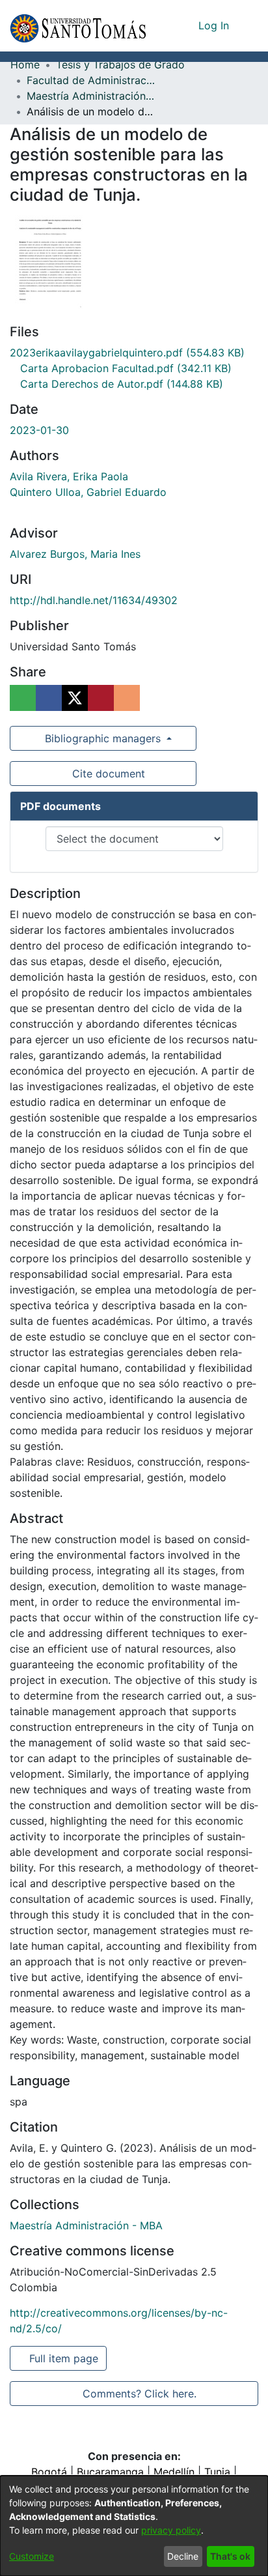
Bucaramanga (110, 2472)
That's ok (230, 2556)
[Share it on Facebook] (49, 698)
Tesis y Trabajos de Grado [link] (120, 65)
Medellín (174, 2472)
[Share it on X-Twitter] (75, 698)
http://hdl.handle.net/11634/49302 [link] (94, 600)
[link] (127, 353)
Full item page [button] (65, 2358)
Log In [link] (214, 25)
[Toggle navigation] (248, 25)
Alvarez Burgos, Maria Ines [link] (75, 554)
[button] (78, 26)
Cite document (108, 774)
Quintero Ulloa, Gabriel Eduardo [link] (88, 492)
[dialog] (134, 2526)
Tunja (217, 2472)
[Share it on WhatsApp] (23, 698)
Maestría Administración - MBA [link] (92, 96)
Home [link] (25, 65)
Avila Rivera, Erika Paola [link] (69, 476)
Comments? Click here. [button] (139, 2394)
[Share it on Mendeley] (101, 698)
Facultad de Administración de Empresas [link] (92, 80)
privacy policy (171, 2530)
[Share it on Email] (127, 698)
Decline (183, 2556)
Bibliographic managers (103, 738)
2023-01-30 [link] (39, 430)
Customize (32, 2556)
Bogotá (49, 2472)
